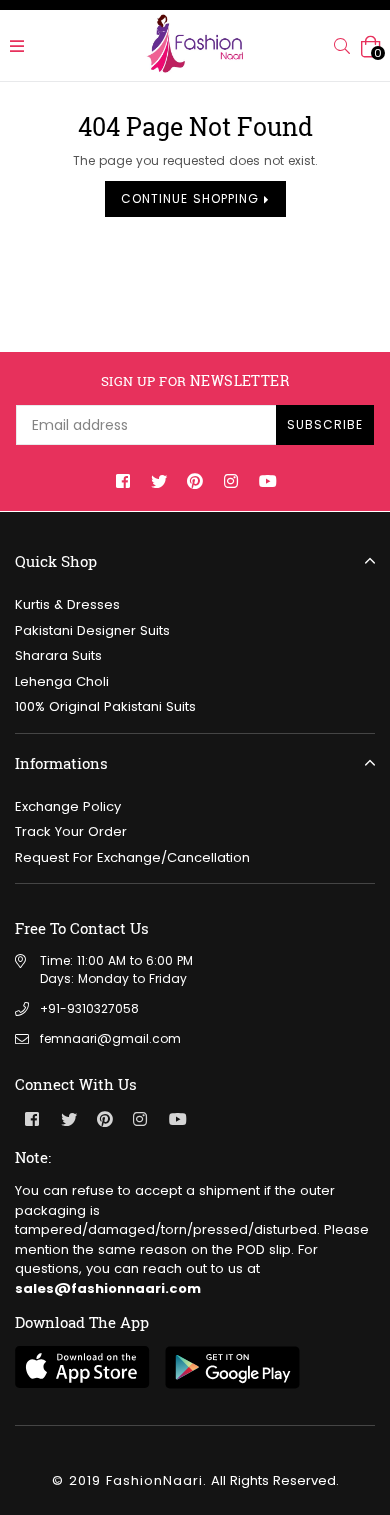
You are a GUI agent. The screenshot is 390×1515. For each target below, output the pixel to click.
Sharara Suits (58, 655)
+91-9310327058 (89, 1008)
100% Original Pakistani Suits (105, 706)
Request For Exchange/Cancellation (132, 857)
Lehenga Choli (62, 681)
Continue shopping (192, 198)
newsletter (195, 381)
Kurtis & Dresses (67, 604)
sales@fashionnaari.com (108, 1288)
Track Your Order (71, 831)
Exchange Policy (68, 806)
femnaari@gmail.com (110, 1038)
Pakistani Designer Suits (92, 630)
